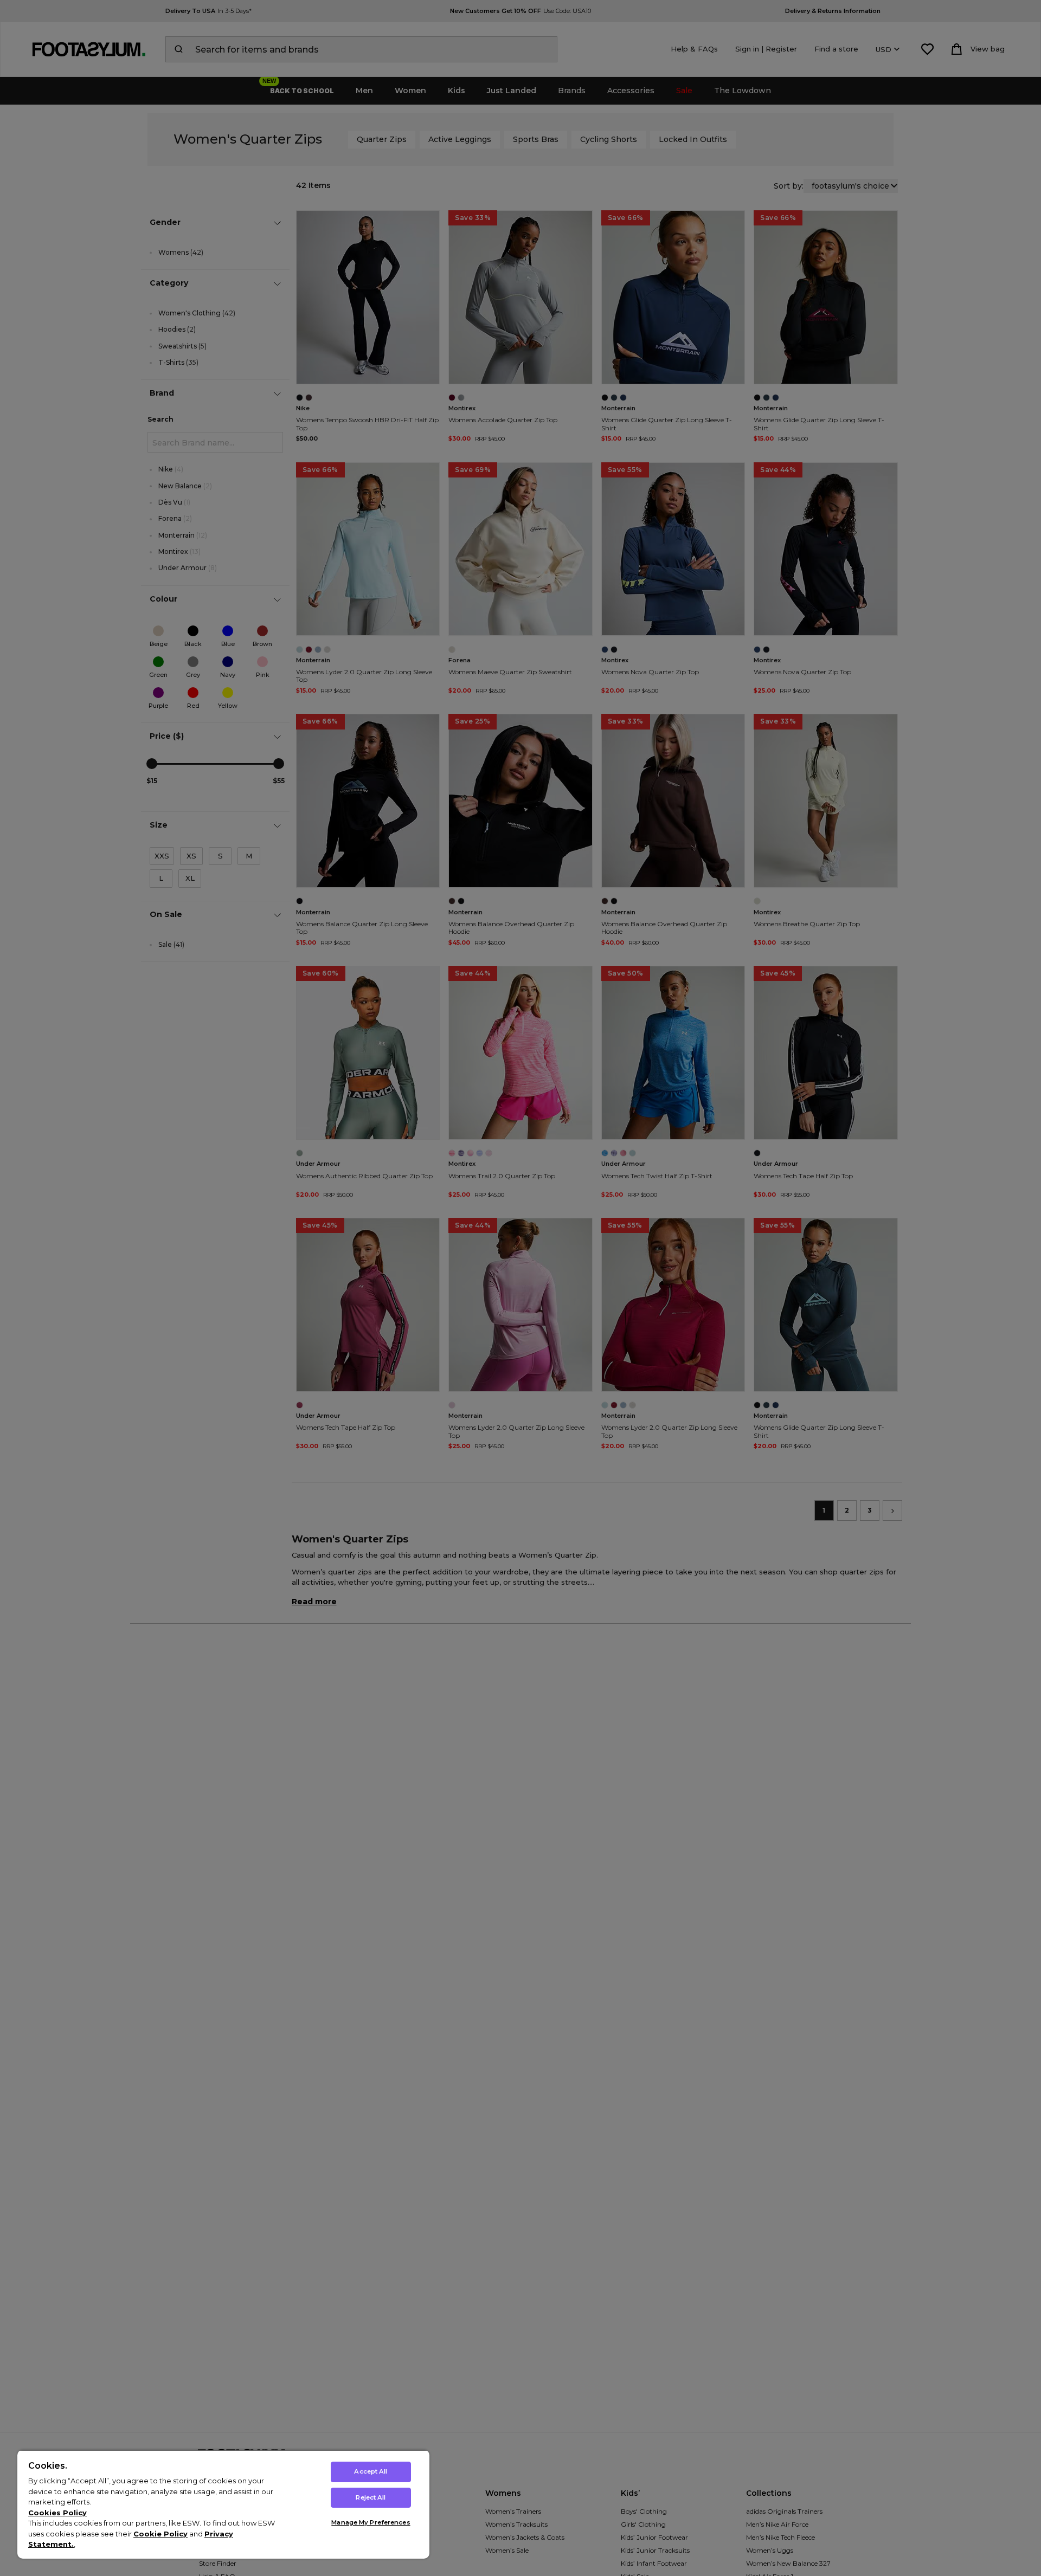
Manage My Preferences (371, 2522)
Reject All (371, 2497)
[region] (223, 2504)
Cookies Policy (57, 2513)
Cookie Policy (160, 2534)
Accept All (371, 2471)
